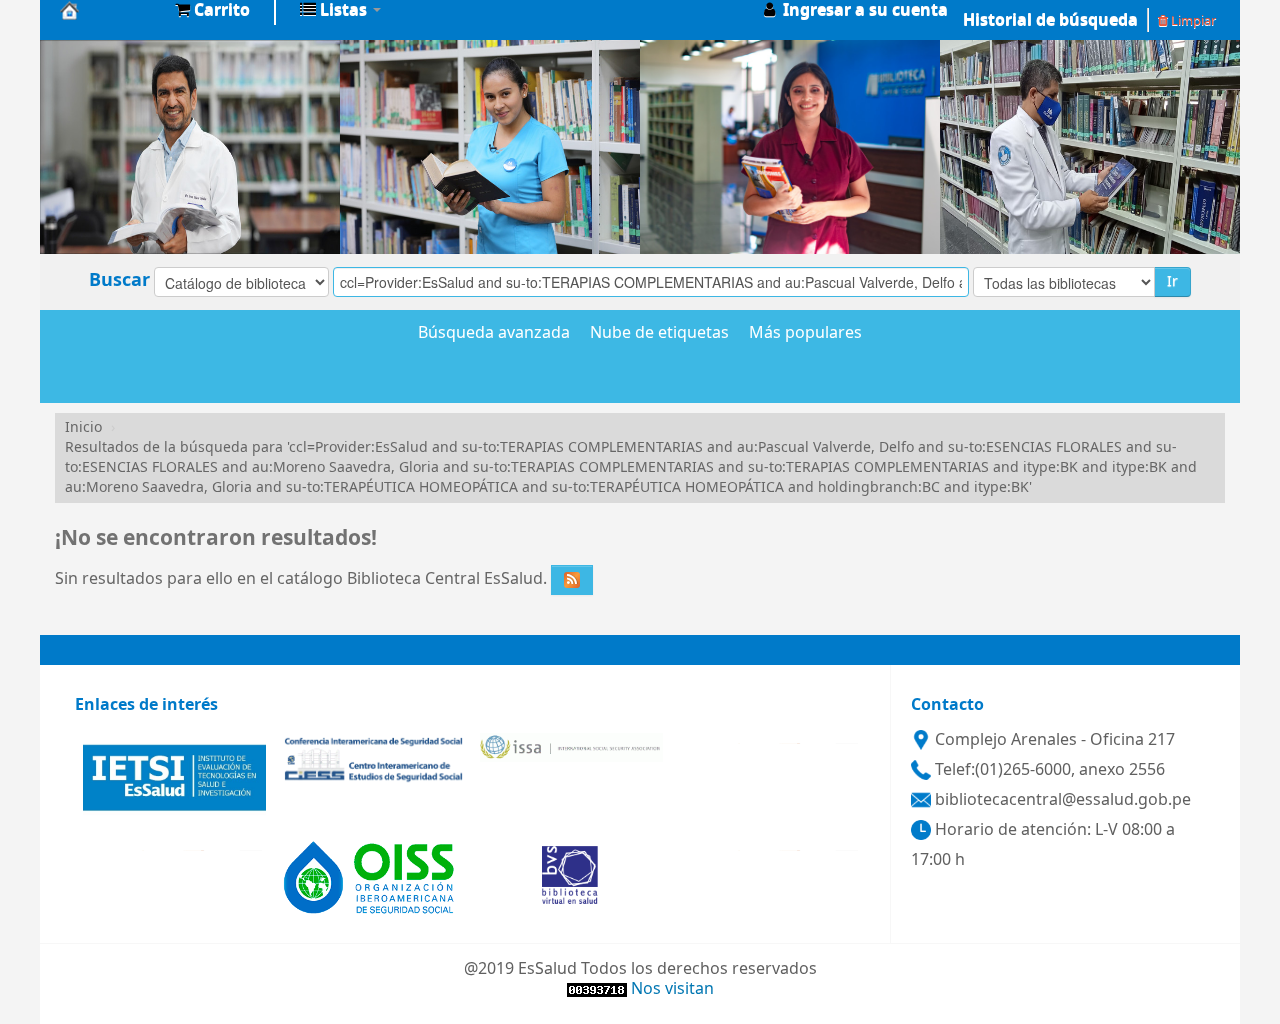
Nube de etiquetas (659, 334)
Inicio (83, 427)
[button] (212, 10)
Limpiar (1192, 20)
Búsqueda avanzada (494, 334)
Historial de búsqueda (1050, 20)
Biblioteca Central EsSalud (110, 10)
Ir (1172, 281)
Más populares (805, 334)
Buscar (119, 280)
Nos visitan (672, 989)
